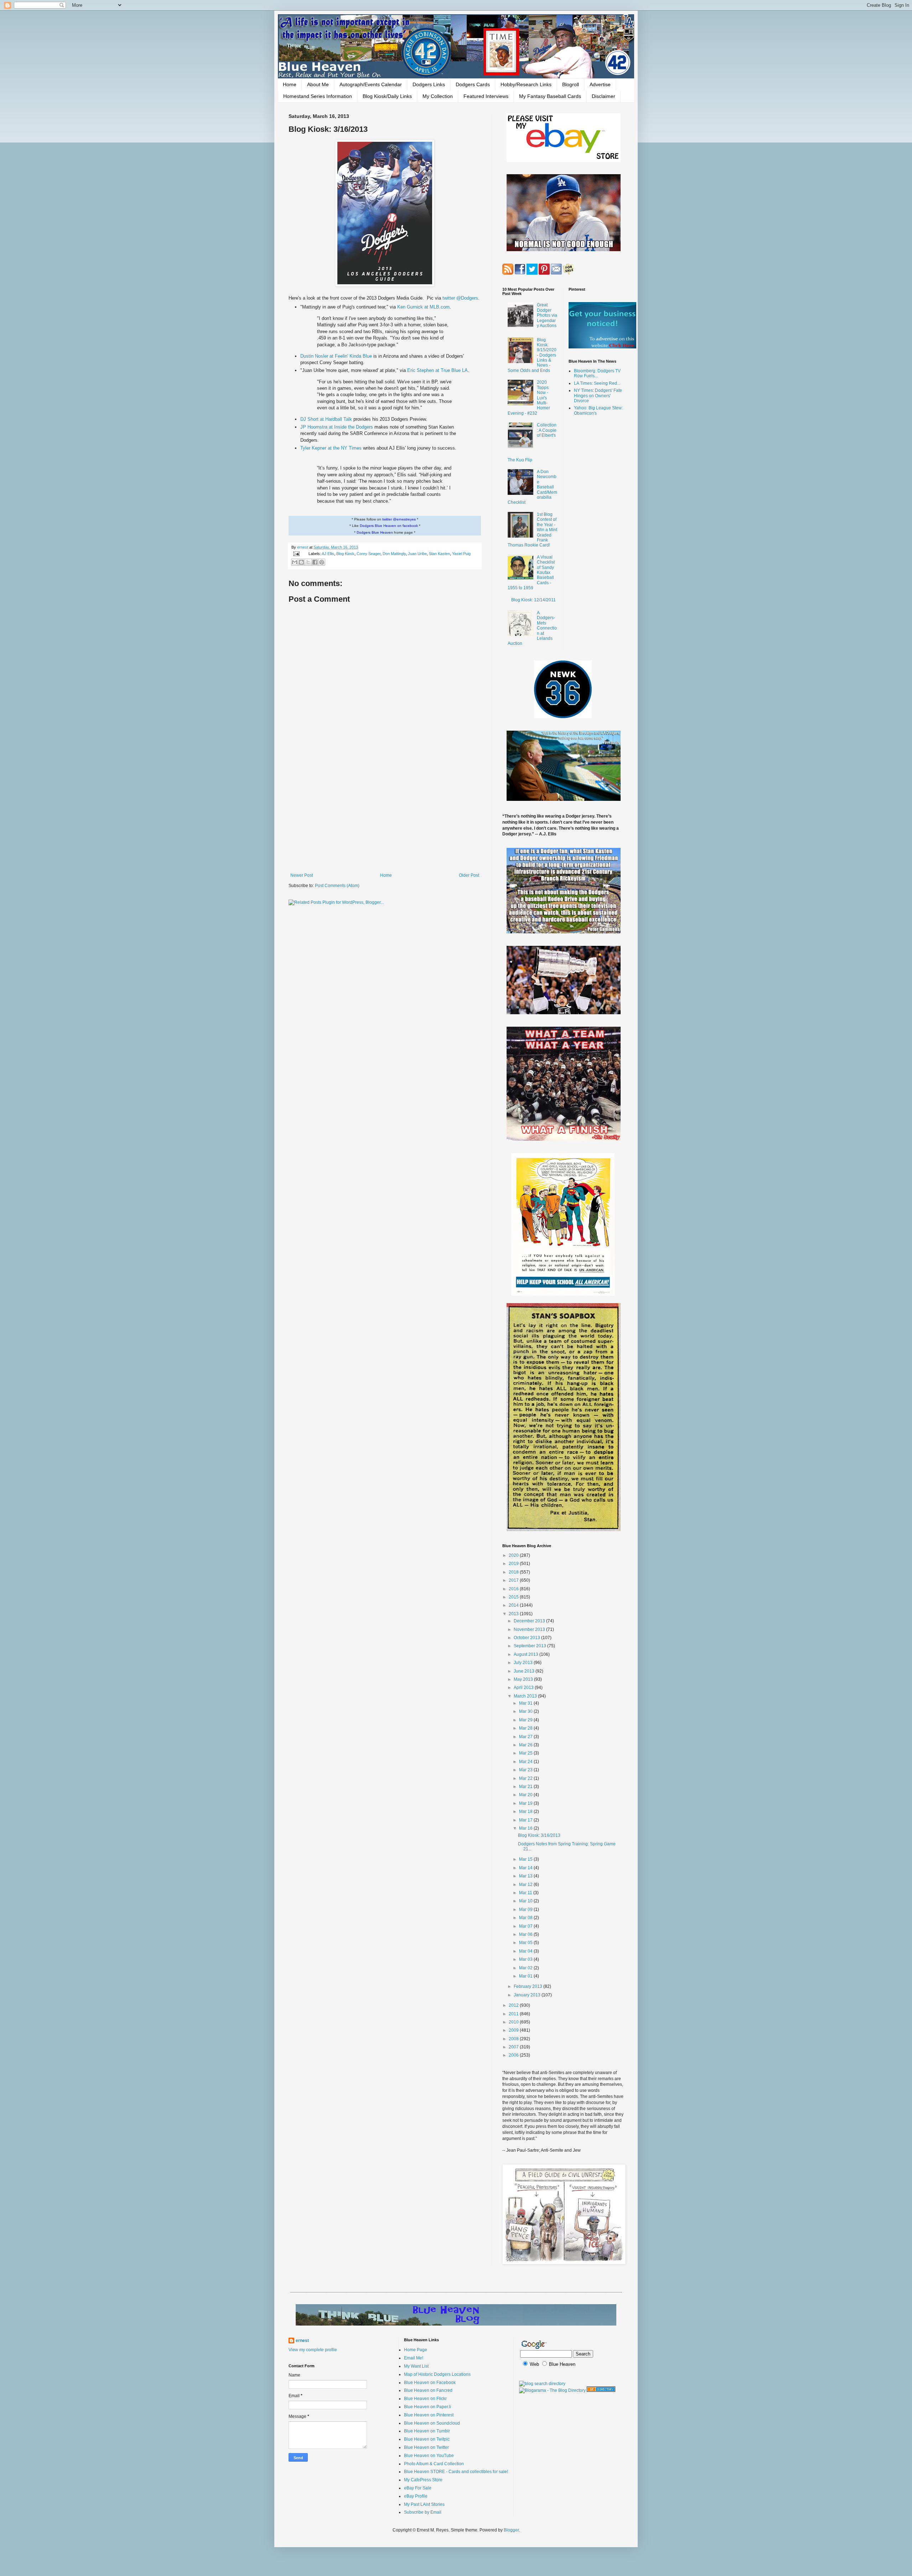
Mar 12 (526, 1885)
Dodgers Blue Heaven (375, 532)
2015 (514, 1597)
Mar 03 (526, 1959)
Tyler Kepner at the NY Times (332, 448)
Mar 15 (526, 1859)
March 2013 (526, 1696)
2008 (514, 2039)
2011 (514, 2014)
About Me (318, 84)
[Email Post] (296, 554)
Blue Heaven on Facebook (430, 2383)
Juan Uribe (417, 554)
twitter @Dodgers (460, 298)
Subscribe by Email (423, 2512)
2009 (514, 2030)
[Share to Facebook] (315, 562)
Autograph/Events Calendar (371, 84)
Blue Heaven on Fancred (428, 2390)
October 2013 (527, 1638)
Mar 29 (526, 1720)
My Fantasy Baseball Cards (550, 96)
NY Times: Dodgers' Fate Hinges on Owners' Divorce (598, 396)
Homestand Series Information (318, 96)
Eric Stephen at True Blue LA (437, 370)
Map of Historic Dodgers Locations (437, 2374)
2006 (514, 2055)
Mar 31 (526, 1703)
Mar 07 (526, 1926)
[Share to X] (308, 562)
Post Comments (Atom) (337, 886)
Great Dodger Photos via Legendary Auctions (547, 315)
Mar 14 (526, 1868)
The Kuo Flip (520, 460)
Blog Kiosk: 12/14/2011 (533, 600)
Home (290, 84)
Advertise (600, 84)
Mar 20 (526, 1795)
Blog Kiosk (345, 554)
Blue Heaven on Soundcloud (432, 2423)
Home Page (416, 2350)
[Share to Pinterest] (322, 562)
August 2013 (527, 1654)
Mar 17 (526, 1820)
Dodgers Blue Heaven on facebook (389, 526)
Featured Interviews (486, 96)
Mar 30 (526, 1711)
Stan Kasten (439, 554)
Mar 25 (526, 1753)
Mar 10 (526, 1901)
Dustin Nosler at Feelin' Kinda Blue (337, 356)
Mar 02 (526, 1968)
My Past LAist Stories (424, 2504)
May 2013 (524, 1679)
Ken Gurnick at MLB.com (423, 307)
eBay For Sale (418, 2488)
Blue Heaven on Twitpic (427, 2439)
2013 (514, 1614)
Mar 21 (526, 1787)
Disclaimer (603, 96)
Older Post (469, 875)
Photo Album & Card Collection (434, 2464)
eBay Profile (416, 2496)
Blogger (511, 2530)
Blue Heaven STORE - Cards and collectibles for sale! (456, 2472)
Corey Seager (369, 554)
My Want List (416, 2366)
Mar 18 (526, 1812)
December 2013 (530, 1621)
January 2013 (528, 1995)
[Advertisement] (385, 814)
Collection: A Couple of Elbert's (547, 430)
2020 (514, 1555)
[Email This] (295, 562)
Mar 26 (526, 1745)
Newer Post (302, 875)
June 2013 (525, 1671)
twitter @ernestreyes (399, 519)
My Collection (438, 96)
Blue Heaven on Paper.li (427, 2407)
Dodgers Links (429, 84)
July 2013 (524, 1663)
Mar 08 (526, 1918)
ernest (303, 547)
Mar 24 (526, 1762)
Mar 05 (526, 1943)
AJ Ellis (328, 554)
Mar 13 (526, 1876)
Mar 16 (526, 1828)
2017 (514, 1580)
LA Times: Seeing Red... (597, 383)
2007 (514, 2047)
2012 (514, 2005)
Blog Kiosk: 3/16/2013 (539, 1835)
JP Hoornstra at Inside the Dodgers (337, 427)
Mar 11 (526, 1893)
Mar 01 (526, 1976)
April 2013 (524, 1688)
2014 (514, 1605)
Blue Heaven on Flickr (425, 2399)
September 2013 (530, 1646)
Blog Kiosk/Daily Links (387, 96)
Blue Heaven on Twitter (426, 2447)
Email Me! (414, 2358)
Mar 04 (526, 1951)
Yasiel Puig (461, 554)
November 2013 (530, 1629)
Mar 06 (526, 1934)
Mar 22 (526, 1778)
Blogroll (571, 84)
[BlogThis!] (301, 562)
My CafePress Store (423, 2480)
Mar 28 (526, 1728)
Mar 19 (526, 1803)
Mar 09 (526, 1909)
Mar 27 (526, 1737)
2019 (514, 1564)
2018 (514, 1572)
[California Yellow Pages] (601, 2390)
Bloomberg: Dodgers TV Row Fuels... (597, 373)
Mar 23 (526, 1770)
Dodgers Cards (473, 84)
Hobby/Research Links (526, 84)
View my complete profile (313, 2350)
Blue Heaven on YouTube (429, 2456)
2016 (514, 1589)
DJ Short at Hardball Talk (327, 419)
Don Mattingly (394, 554)
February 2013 (528, 1986)
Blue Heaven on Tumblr (427, 2431)
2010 (514, 2022)
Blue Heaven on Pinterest (429, 2415)
